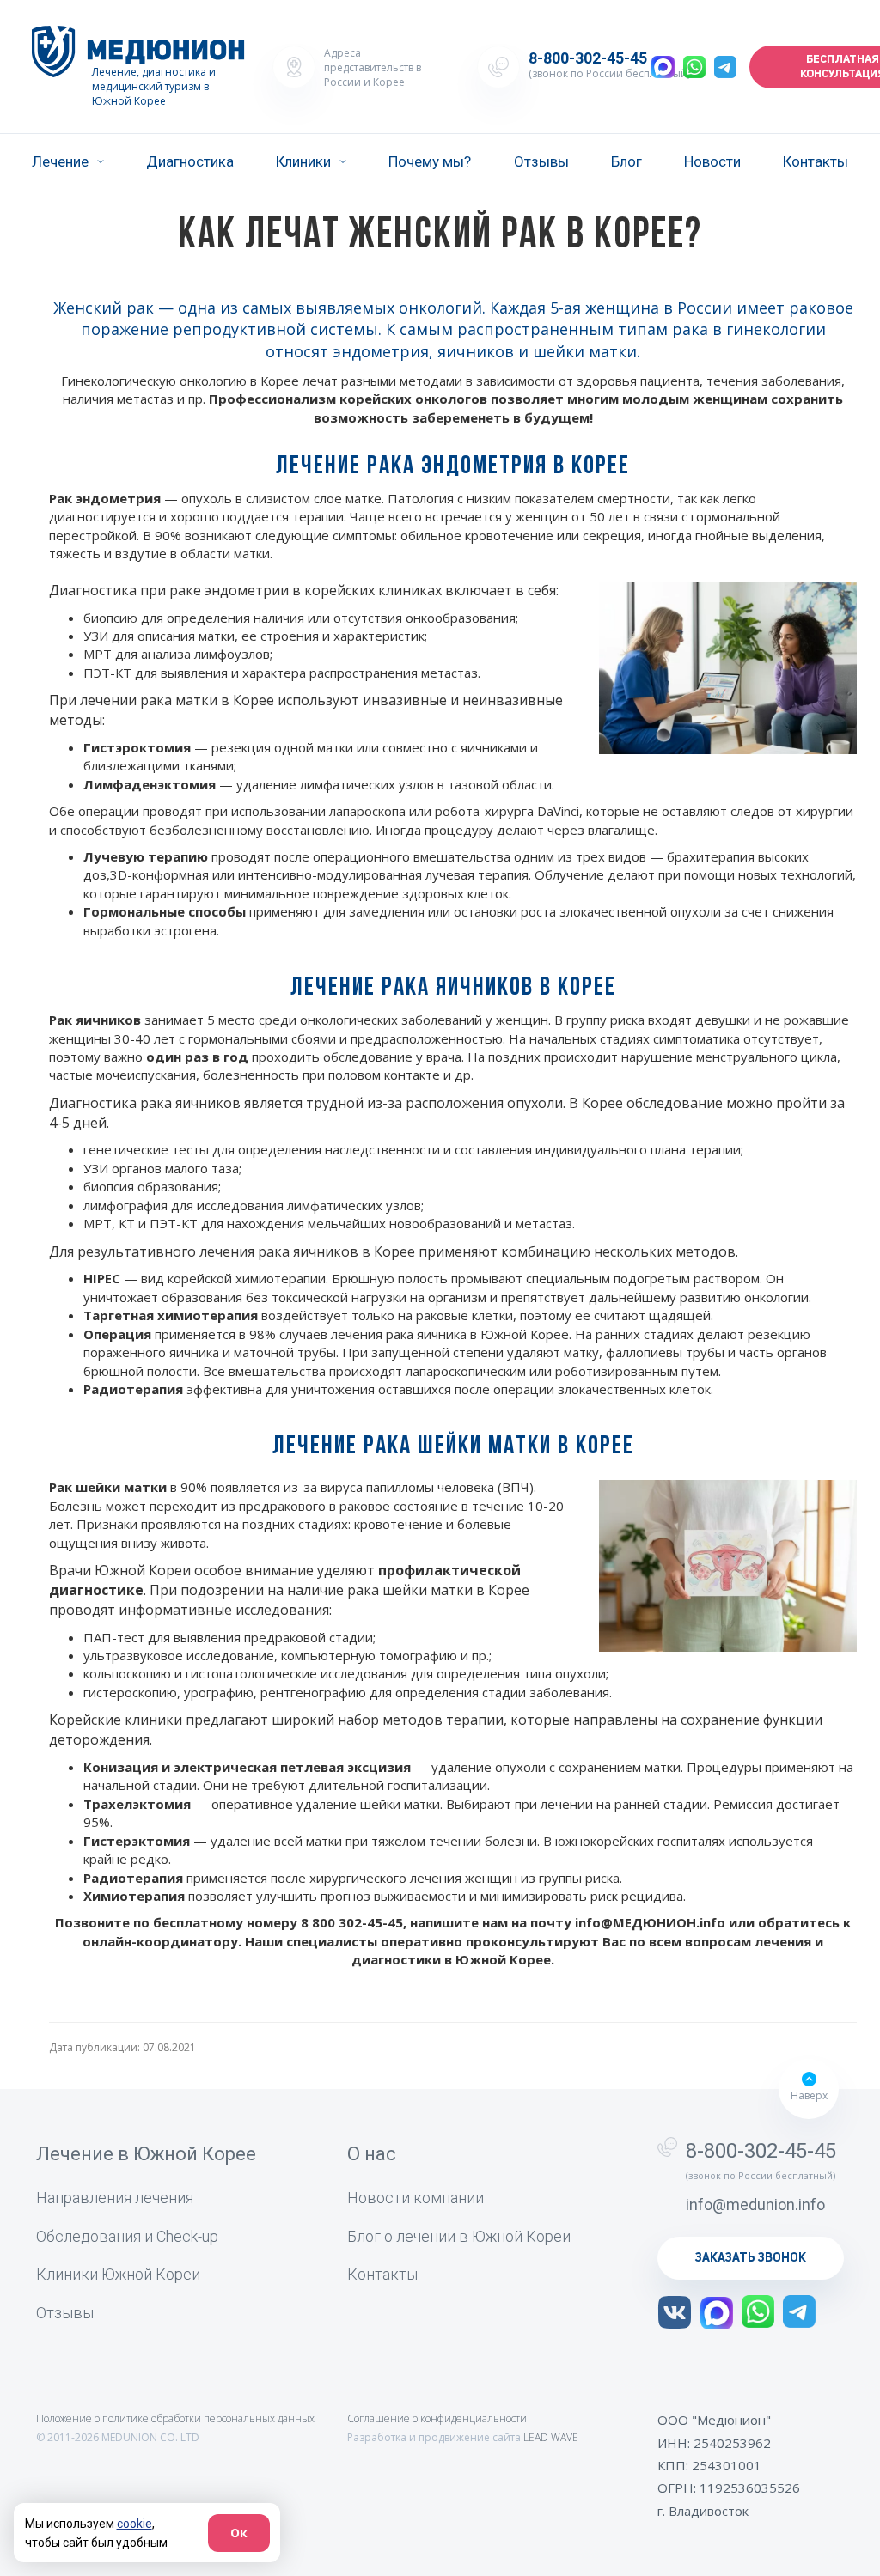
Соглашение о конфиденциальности (437, 2418)
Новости (712, 161)
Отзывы (541, 161)
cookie (134, 2524)
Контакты (816, 161)
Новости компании (416, 2198)
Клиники (303, 161)
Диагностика (190, 161)
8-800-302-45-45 (588, 58)
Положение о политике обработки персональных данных (175, 2418)
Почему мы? (430, 161)
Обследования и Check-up (127, 2236)
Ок (239, 2533)
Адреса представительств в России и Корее (373, 67)
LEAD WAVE (551, 2437)
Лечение (60, 161)
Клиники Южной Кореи (118, 2274)
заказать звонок (751, 2258)
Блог (626, 161)
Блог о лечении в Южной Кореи (459, 2236)
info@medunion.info (755, 2205)
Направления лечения (115, 2198)
